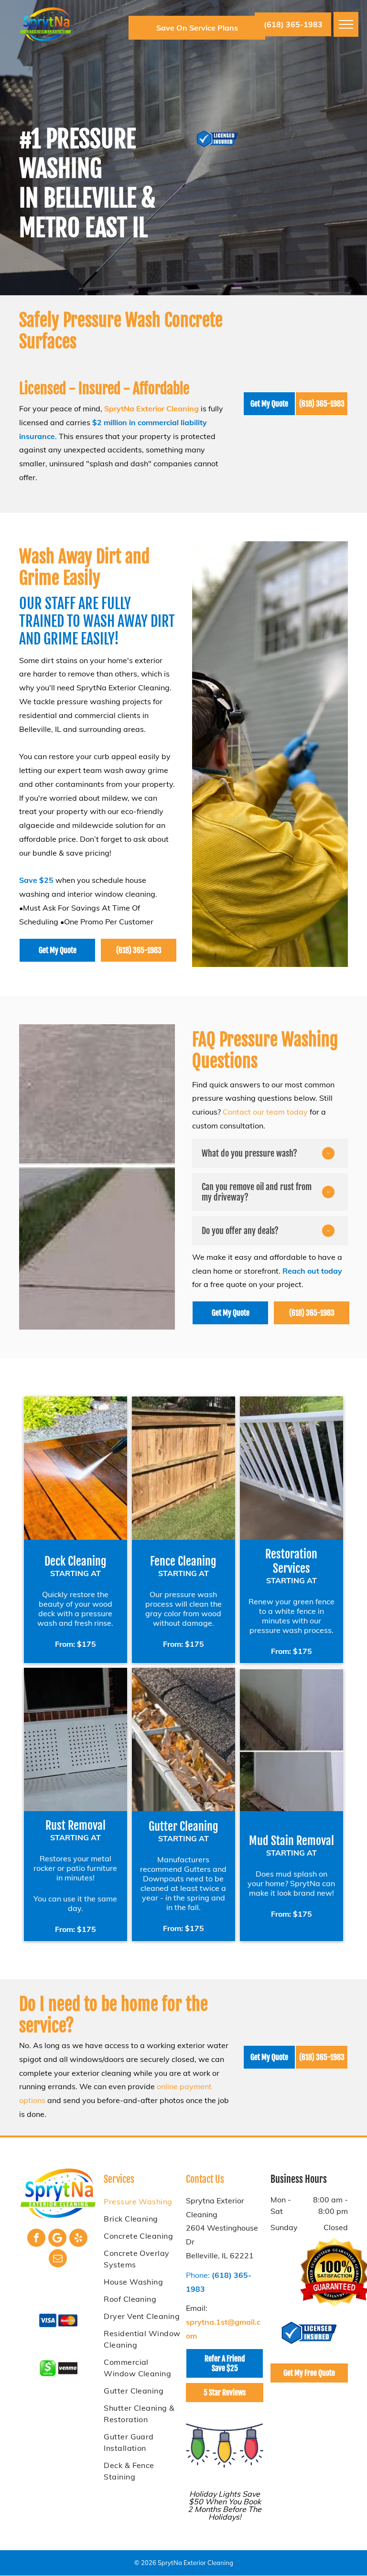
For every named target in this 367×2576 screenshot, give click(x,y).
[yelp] (78, 2239)
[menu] (346, 24)
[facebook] (36, 2239)
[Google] (57, 2239)
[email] (58, 2259)
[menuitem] (142, 2201)
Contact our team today (265, 1112)
